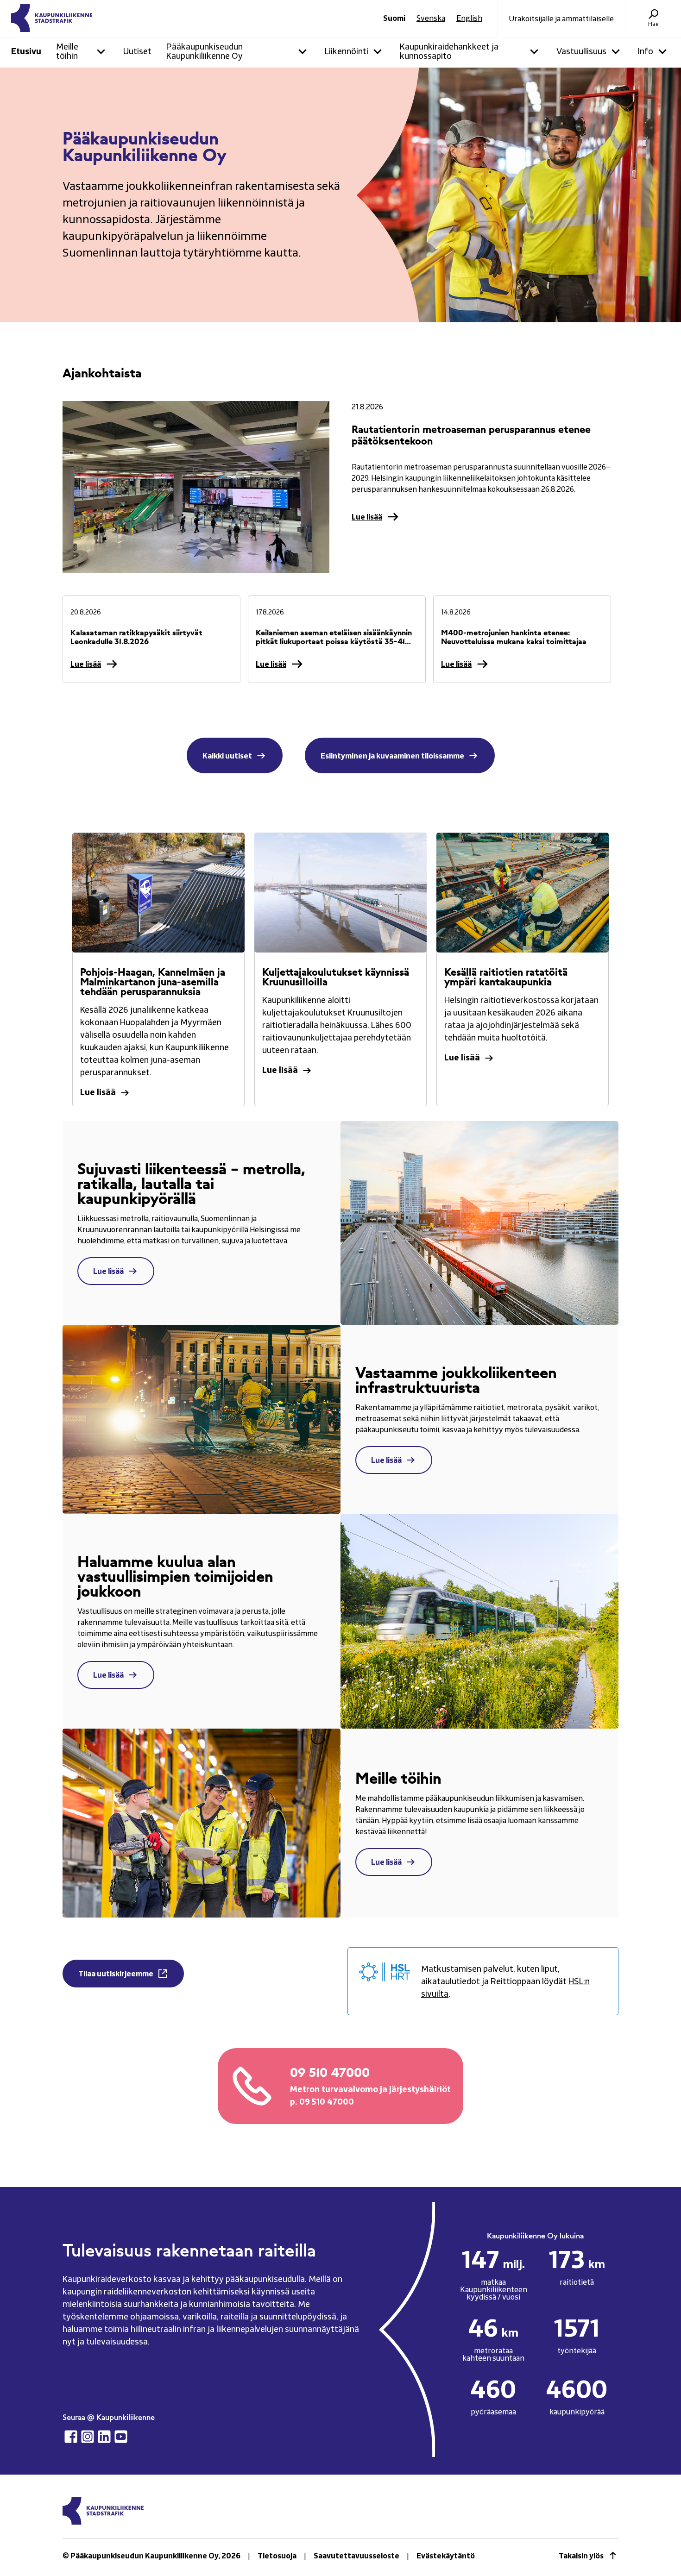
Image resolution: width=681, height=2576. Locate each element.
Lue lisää (367, 517)
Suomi (394, 19)
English (469, 19)
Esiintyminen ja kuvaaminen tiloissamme (392, 756)
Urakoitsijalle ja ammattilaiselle (561, 19)
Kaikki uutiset (227, 756)
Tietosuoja (277, 2556)
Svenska (431, 19)
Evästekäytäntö (446, 2556)
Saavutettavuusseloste (356, 2556)
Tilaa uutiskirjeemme (116, 1974)
